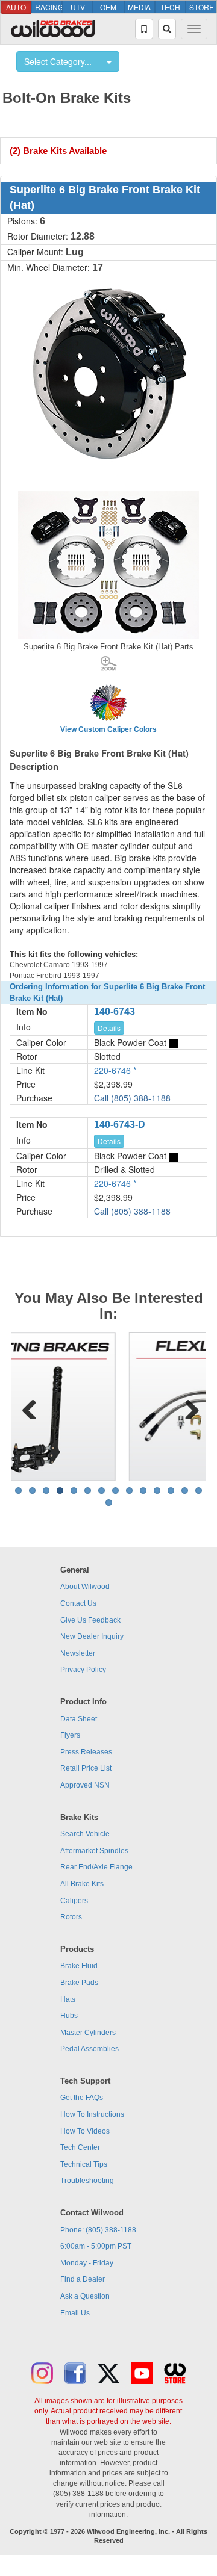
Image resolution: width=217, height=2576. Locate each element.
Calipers (74, 1901)
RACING (49, 7)
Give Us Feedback (90, 1620)
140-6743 (115, 1011)
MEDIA (139, 7)
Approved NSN (85, 1785)
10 (143, 1491)
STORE (202, 7)
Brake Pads (79, 1983)
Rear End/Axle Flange (96, 1867)
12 (171, 1491)
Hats (68, 1999)
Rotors (71, 1917)
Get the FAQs (82, 2098)
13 (185, 1491)
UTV (78, 7)
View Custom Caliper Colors (108, 729)
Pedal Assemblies (90, 2049)
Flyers (70, 1735)
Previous (30, 1407)
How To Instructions (92, 2114)
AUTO (16, 7)
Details (109, 1028)
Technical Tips (84, 2164)
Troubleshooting (87, 2181)
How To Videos (85, 2131)
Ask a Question (85, 2296)
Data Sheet (79, 1719)
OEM (108, 7)
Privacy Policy (83, 1670)
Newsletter (78, 1653)
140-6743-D (120, 1125)
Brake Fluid (79, 1966)
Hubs (69, 2016)
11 (157, 1491)
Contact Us (78, 1603)
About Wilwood (85, 1587)
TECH (170, 7)
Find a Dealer (83, 2279)
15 (109, 1503)
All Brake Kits (82, 1884)
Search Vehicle (85, 1834)
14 (199, 1491)
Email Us (75, 2313)
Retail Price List (86, 1768)
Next (187, 1407)
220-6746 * (115, 1070)
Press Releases (86, 1752)
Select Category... (58, 61)
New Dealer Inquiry (92, 1636)
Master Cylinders (88, 2033)
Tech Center (80, 2147)
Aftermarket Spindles (94, 1851)
